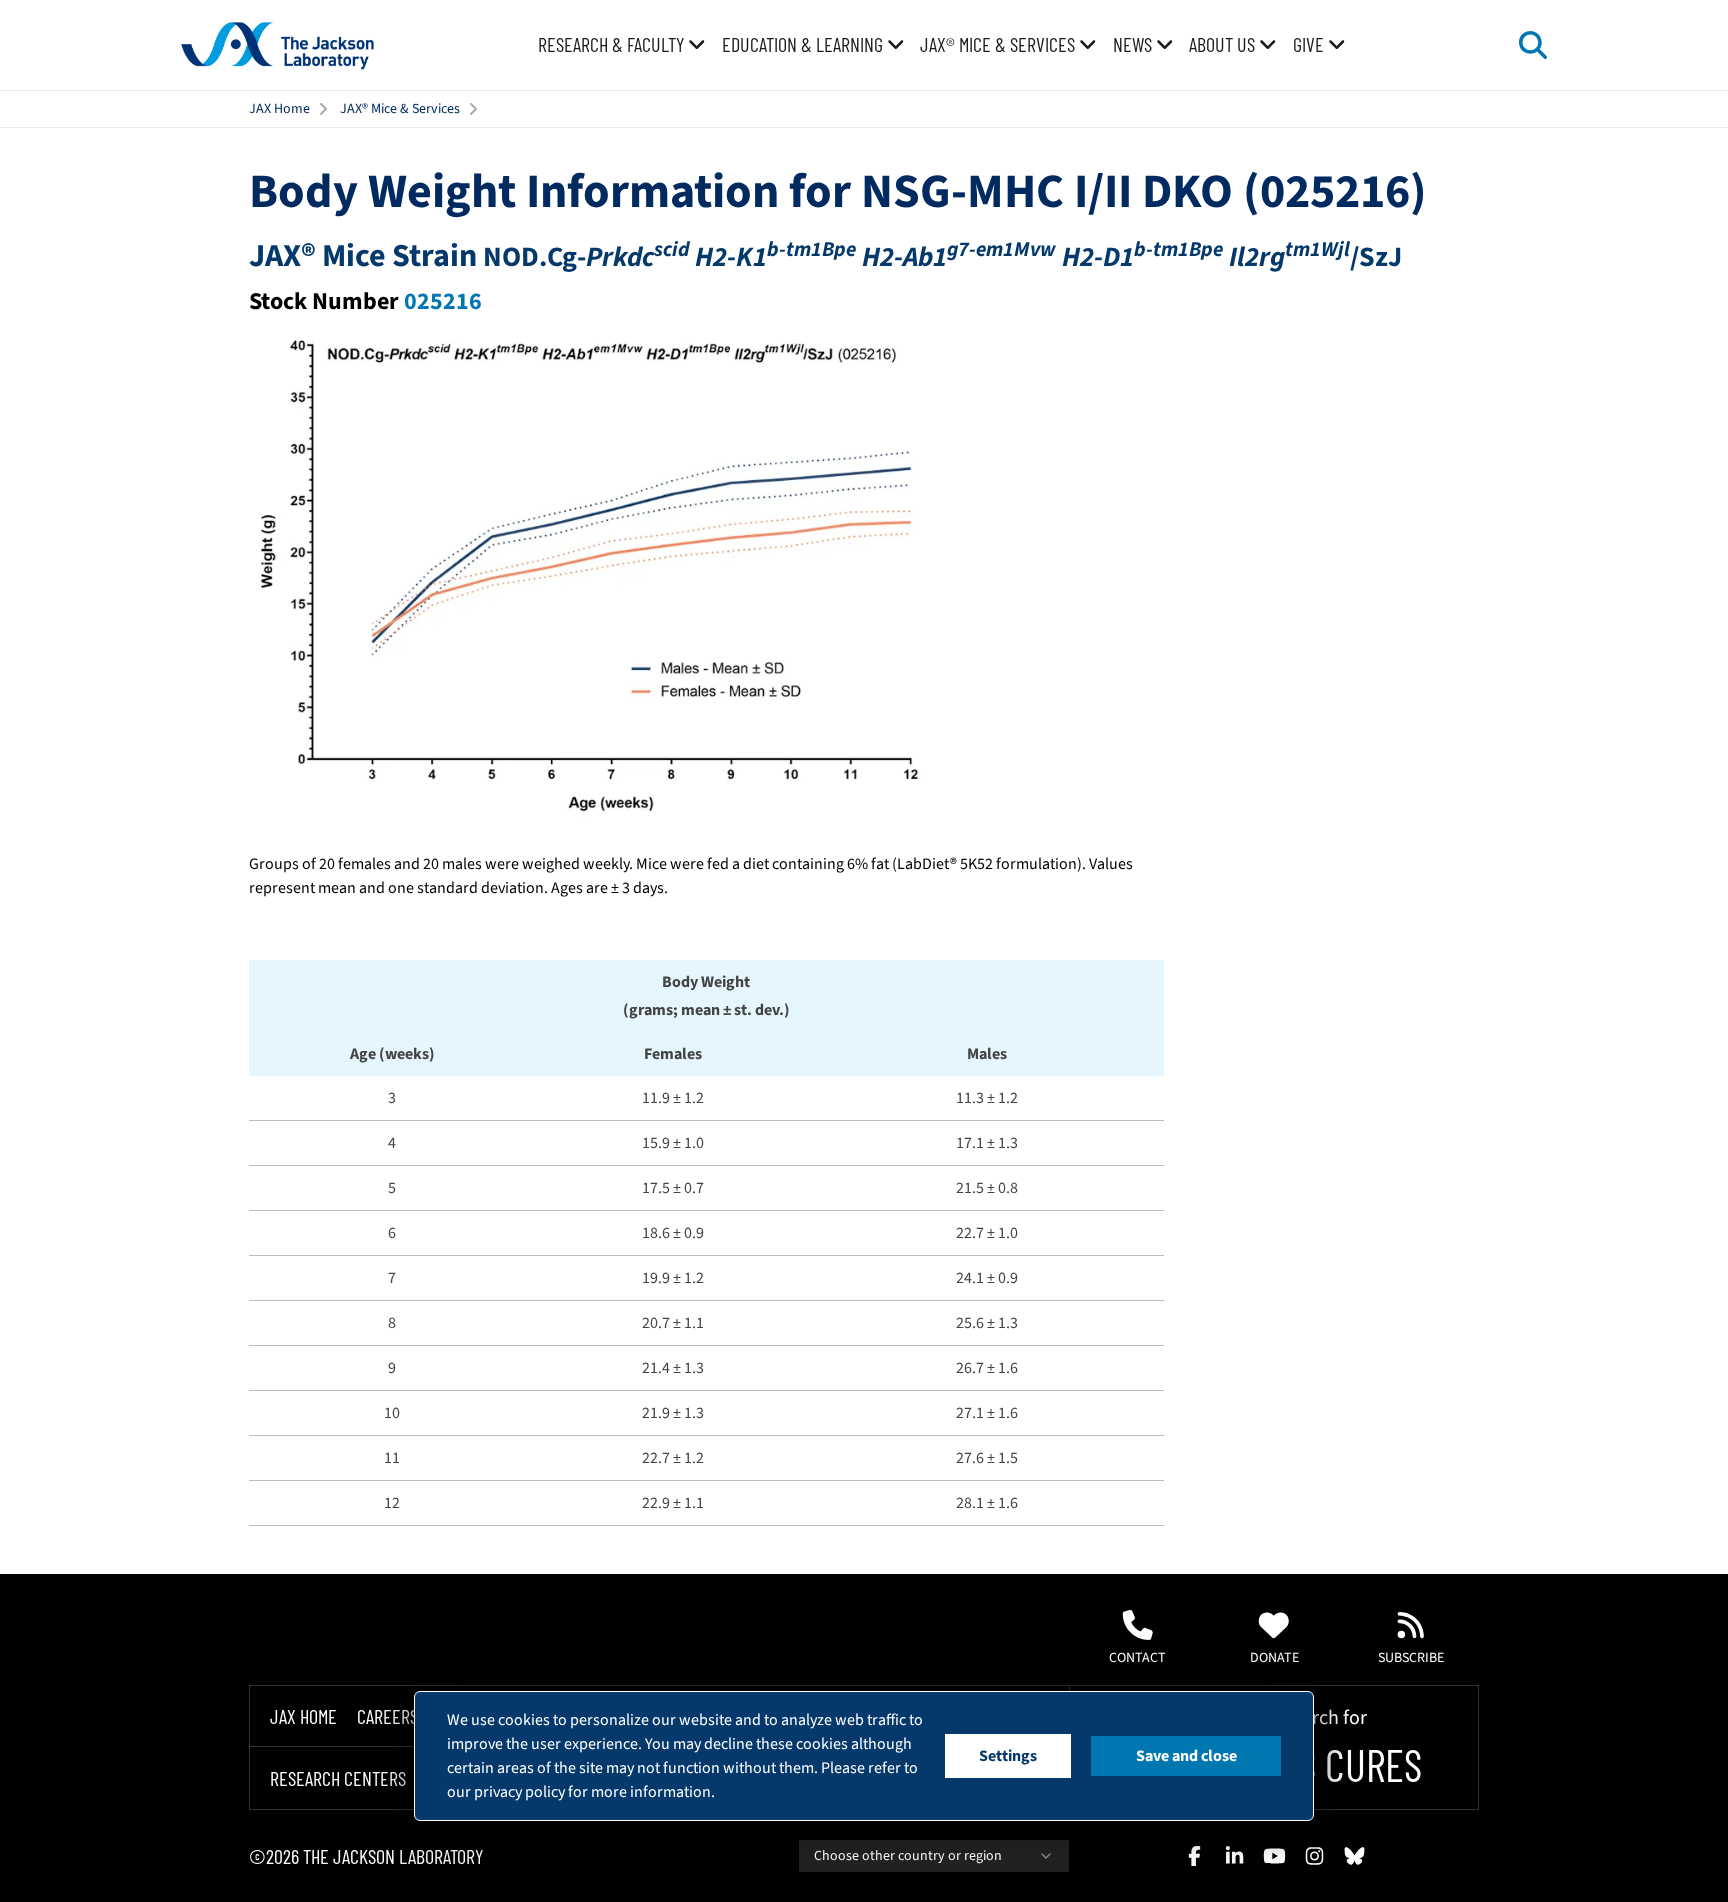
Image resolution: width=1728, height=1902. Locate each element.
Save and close (1186, 1756)
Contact (1137, 1658)
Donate (1274, 1658)
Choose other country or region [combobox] (908, 1856)
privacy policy (519, 1792)
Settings (1008, 1756)
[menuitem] (622, 45)
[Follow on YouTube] (1274, 1856)
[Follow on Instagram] (1314, 1856)
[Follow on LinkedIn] (1234, 1856)
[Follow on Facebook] (1194, 1856)
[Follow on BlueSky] (1354, 1856)
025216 (443, 301)
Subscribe (1411, 1658)
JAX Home (279, 109)
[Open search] (1533, 45)
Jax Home (303, 1716)
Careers (387, 1716)
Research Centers (338, 1778)
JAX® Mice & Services (400, 109)
